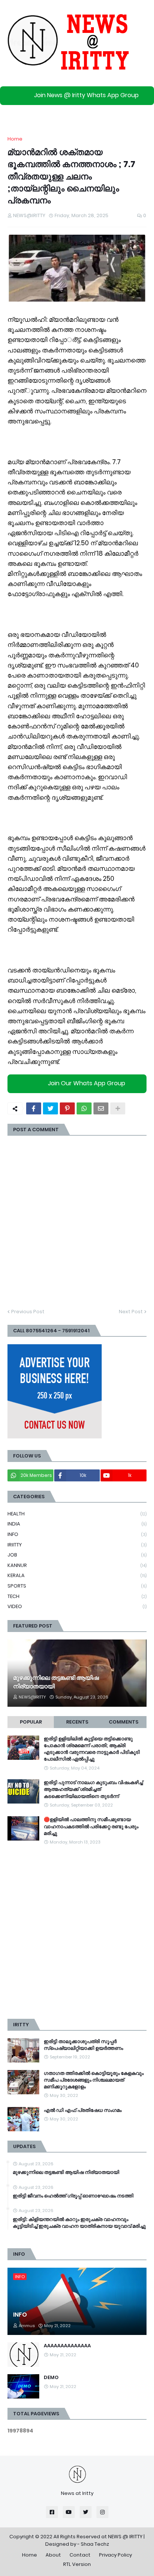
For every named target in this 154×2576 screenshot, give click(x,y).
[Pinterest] (67, 1108)
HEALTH (77, 1514)
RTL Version (77, 2564)
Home (15, 139)
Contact (80, 2555)
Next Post (131, 1312)
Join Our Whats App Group (87, 1083)
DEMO (51, 2378)
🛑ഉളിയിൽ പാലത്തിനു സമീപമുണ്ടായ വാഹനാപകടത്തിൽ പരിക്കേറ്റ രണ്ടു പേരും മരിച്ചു (91, 1826)
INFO (77, 1534)
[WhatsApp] (84, 1108)
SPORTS (77, 1586)
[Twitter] (50, 1108)
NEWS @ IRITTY (125, 2537)
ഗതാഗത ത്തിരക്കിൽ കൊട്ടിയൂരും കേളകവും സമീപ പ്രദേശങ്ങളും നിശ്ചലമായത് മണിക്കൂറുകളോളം (94, 2080)
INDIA (77, 1524)
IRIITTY (77, 1545)
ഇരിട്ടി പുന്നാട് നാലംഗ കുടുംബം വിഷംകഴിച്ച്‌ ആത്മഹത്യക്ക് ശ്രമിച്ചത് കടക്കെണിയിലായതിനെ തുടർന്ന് (93, 1789)
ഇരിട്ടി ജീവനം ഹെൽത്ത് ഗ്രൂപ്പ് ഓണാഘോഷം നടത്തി (73, 2196)
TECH (77, 1596)
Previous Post (28, 1312)
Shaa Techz (95, 2544)
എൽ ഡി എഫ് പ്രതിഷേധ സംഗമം (83, 2110)
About (53, 2555)
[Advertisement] (77, 1932)
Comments (124, 1722)
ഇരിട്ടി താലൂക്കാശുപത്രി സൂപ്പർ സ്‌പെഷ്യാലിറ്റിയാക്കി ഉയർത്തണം (83, 2045)
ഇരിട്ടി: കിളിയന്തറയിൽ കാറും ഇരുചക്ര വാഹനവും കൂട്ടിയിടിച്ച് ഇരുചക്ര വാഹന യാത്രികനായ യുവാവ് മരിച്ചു (79, 2223)
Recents (77, 1722)
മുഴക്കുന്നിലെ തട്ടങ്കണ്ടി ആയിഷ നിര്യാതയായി (56, 1682)
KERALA (77, 1575)
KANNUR (77, 1565)
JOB (77, 1555)
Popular (31, 1722)
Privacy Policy (115, 2555)
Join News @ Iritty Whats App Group (86, 95)
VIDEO (77, 1606)
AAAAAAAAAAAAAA (67, 2346)
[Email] (101, 1108)
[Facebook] (34, 1108)
